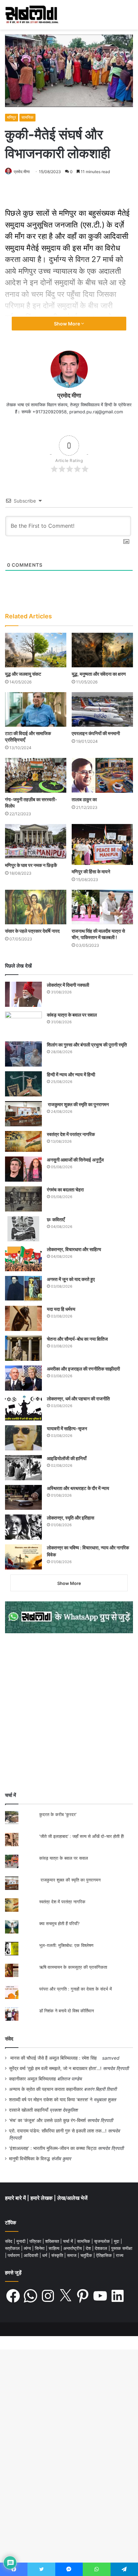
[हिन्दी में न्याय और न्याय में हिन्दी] (23, 1084)
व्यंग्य (28, 2248)
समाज (72, 2255)
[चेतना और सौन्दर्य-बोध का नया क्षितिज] (23, 1348)
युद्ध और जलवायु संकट (23, 674)
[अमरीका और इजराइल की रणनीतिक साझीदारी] (23, 1378)
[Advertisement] (69, 1712)
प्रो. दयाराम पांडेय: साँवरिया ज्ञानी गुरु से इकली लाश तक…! (58, 2131)
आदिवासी (32, 2255)
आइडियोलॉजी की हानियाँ (67, 1458)
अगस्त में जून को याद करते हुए (71, 1279)
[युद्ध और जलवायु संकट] (36, 650)
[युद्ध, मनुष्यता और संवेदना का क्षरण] (102, 650)
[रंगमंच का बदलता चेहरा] (23, 1199)
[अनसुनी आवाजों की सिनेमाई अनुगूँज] (23, 1169)
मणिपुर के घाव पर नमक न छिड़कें (31, 865)
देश (89, 2248)
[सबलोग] (32, 15)
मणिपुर (12, 117)
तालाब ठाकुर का (84, 799)
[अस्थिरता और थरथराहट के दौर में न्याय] (23, 1497)
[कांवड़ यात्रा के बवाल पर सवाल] (23, 1024)
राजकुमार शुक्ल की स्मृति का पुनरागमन (78, 1104)
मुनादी (22, 2241)
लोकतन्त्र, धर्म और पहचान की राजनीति (78, 1399)
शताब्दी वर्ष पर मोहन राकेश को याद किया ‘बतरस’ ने (51, 2100)
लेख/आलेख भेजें (72, 2198)
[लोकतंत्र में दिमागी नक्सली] (23, 994)
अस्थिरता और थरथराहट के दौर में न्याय (78, 1488)
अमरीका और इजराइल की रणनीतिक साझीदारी (83, 1369)
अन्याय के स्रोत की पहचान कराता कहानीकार (46, 2089)
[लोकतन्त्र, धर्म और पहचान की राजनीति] (23, 1408)
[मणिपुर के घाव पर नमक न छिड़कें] (36, 841)
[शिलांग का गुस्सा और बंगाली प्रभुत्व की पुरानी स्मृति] (23, 1054)
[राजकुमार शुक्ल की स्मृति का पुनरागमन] (23, 1114)
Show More (67, 324)
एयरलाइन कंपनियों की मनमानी (96, 733)
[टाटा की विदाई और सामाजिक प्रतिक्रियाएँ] (36, 709)
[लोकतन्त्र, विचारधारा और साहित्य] (23, 1259)
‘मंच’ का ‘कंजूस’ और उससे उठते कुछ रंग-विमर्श (47, 2120)
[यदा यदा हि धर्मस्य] (23, 1318)
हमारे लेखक (42, 2198)
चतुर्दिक (87, 2255)
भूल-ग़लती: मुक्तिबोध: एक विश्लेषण (66, 1945)
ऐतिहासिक (105, 2255)
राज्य (120, 2255)
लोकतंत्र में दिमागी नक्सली (68, 985)
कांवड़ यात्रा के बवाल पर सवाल (72, 1015)
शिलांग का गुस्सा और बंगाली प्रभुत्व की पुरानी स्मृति (87, 1045)
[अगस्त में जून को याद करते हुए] (23, 1289)
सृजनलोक (103, 2241)
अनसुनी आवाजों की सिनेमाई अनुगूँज (75, 1160)
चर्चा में (69, 2241)
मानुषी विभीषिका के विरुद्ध (29, 2159)
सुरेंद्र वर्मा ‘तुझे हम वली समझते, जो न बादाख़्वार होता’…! (55, 2068)
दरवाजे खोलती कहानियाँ (29, 2110)
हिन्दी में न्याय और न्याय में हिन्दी (71, 1074)
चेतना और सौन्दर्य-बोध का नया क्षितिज (77, 1339)
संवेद (9, 2039)
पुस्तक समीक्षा (122, 2248)
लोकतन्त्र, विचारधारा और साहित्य (74, 1249)
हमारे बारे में (16, 2198)
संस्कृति (58, 2255)
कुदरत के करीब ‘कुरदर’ (58, 1814)
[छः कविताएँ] (23, 1229)
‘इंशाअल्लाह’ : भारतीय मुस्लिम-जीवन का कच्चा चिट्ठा (53, 2148)
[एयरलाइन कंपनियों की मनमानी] (102, 709)
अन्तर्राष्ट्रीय (73, 2248)
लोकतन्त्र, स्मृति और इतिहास (71, 1518)
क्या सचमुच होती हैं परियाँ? (59, 1923)
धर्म (45, 2255)
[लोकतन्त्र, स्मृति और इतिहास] (23, 1527)
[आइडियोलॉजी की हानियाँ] (23, 1468)
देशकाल (102, 2248)
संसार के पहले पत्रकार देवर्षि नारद (32, 931)
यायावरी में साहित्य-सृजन (68, 1428)
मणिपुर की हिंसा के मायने (91, 871)
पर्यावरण (14, 2255)
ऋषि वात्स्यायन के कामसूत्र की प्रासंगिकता (73, 1967)
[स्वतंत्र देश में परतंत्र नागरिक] (23, 1141)
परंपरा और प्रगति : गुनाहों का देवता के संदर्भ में (76, 1989)
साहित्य (55, 2248)
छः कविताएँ (56, 1219)
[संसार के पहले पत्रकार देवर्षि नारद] (36, 907)
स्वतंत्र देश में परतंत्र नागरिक (71, 1134)
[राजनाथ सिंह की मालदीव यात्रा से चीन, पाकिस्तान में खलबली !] (102, 907)
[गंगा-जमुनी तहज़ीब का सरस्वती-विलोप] (36, 775)
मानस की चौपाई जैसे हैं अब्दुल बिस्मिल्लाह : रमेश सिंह (55, 2058)
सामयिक (27, 117)
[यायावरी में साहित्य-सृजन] (23, 1438)
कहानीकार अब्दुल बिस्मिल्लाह (32, 2079)
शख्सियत (53, 2241)
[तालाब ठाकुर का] (102, 775)
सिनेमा (40, 2248)
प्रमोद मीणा (22, 172)
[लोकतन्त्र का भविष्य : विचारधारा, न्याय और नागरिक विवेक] (23, 1557)
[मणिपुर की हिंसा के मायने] (102, 844)
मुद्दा (117, 2241)
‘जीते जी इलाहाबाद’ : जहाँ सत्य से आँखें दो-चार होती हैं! (82, 1836)
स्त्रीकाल (13, 2248)
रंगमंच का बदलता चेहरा (65, 1190)
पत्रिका (36, 2241)
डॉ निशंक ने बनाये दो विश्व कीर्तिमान (66, 2011)
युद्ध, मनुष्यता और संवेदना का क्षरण (99, 674)
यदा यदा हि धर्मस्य (61, 1309)
